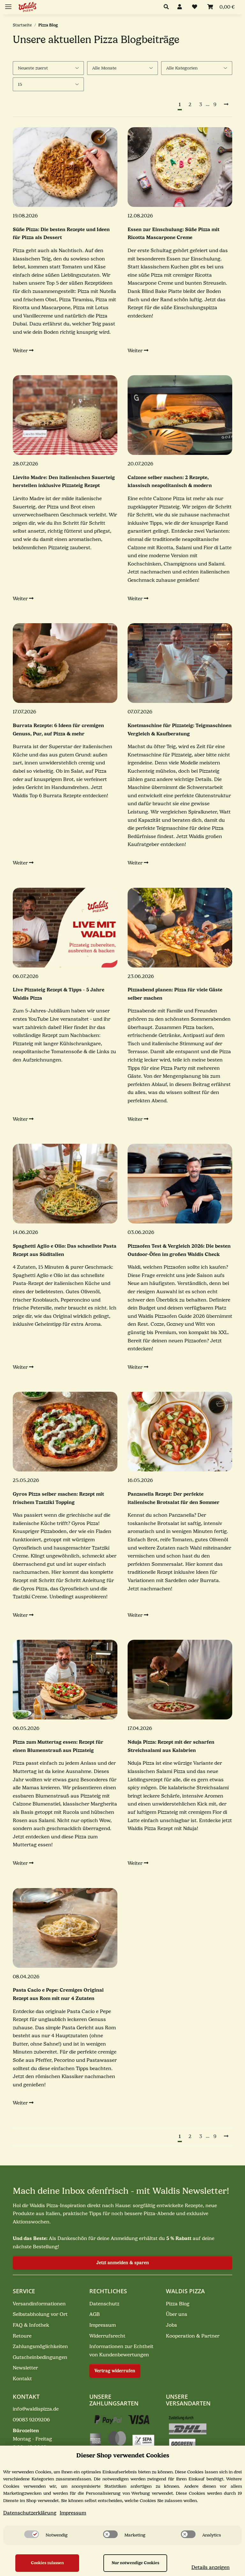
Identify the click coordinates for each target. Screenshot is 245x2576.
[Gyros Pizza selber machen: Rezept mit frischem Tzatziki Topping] (65, 1432)
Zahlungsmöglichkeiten (40, 2346)
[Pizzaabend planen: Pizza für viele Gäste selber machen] (180, 928)
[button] (168, 7)
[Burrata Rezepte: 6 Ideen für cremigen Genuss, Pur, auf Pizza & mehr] (65, 663)
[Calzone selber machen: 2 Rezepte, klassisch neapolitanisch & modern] (180, 415)
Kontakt (22, 2379)
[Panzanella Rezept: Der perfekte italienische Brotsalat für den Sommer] (180, 1432)
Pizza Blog (178, 2304)
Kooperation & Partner (193, 2336)
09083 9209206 (31, 2420)
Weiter (21, 351)
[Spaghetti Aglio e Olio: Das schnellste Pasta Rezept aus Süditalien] (65, 1184)
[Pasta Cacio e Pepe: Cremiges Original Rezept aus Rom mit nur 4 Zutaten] (65, 1928)
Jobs (171, 2325)
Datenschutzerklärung (30, 2513)
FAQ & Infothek (31, 2325)
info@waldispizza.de (36, 2409)
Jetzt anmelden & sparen (123, 2263)
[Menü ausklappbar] (8, 4)
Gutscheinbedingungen (40, 2357)
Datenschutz (104, 2304)
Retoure (22, 2336)
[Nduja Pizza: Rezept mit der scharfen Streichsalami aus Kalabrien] (180, 1680)
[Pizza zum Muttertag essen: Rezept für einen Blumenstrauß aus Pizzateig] (65, 1680)
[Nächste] (226, 105)
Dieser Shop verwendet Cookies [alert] (123, 2455)
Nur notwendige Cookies (135, 2563)
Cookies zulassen (47, 2563)
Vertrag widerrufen (115, 2371)
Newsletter (25, 2368)
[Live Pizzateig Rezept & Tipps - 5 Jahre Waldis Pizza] (65, 928)
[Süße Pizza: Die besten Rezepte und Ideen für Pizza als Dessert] (65, 167)
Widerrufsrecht (107, 2336)
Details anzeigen (211, 2567)
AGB (95, 2314)
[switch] (32, 2534)
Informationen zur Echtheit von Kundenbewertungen (121, 2351)
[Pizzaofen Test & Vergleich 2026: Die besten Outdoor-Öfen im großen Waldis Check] (180, 1184)
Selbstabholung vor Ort (40, 2314)
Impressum (103, 2325)
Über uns (177, 2314)
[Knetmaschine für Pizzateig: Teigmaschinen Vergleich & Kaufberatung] (180, 663)
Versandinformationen (39, 2304)
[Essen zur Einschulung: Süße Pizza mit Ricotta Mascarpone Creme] (180, 167)
